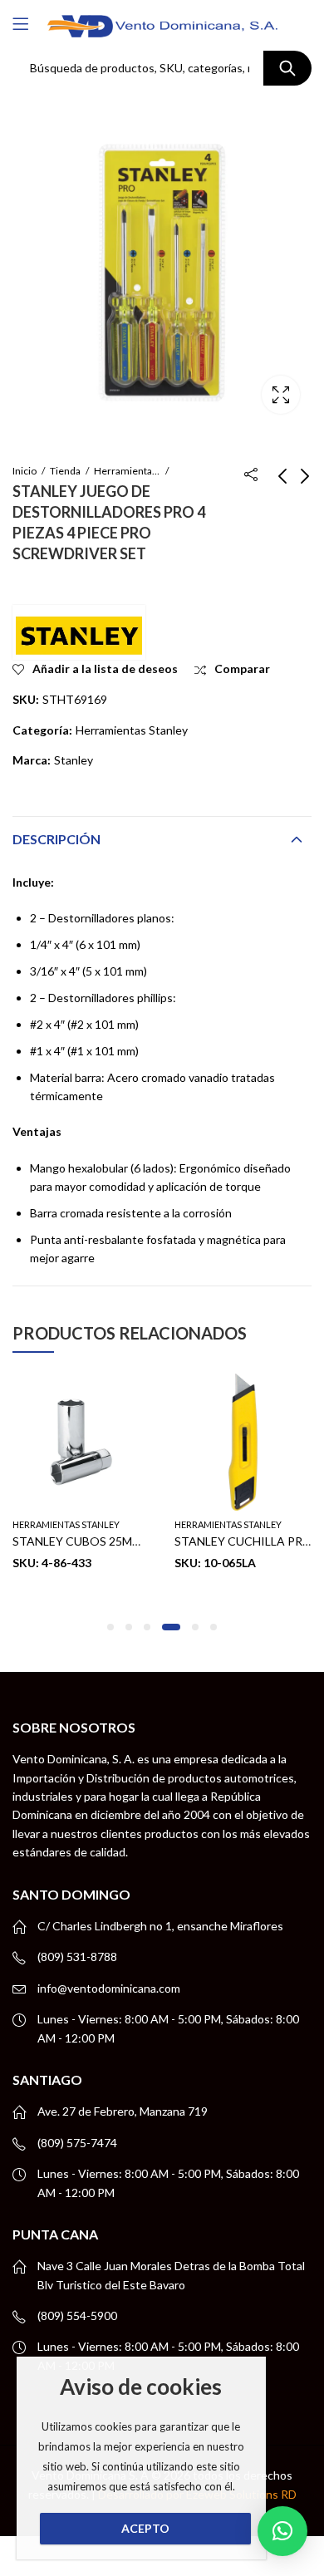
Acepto (145, 2528)
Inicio (25, 471)
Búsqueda (287, 68)
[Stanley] (79, 632)
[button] (110, 1627)
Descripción (56, 839)
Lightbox (281, 395)
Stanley (74, 760)
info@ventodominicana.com (109, 1988)
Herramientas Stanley (127, 471)
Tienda (65, 471)
